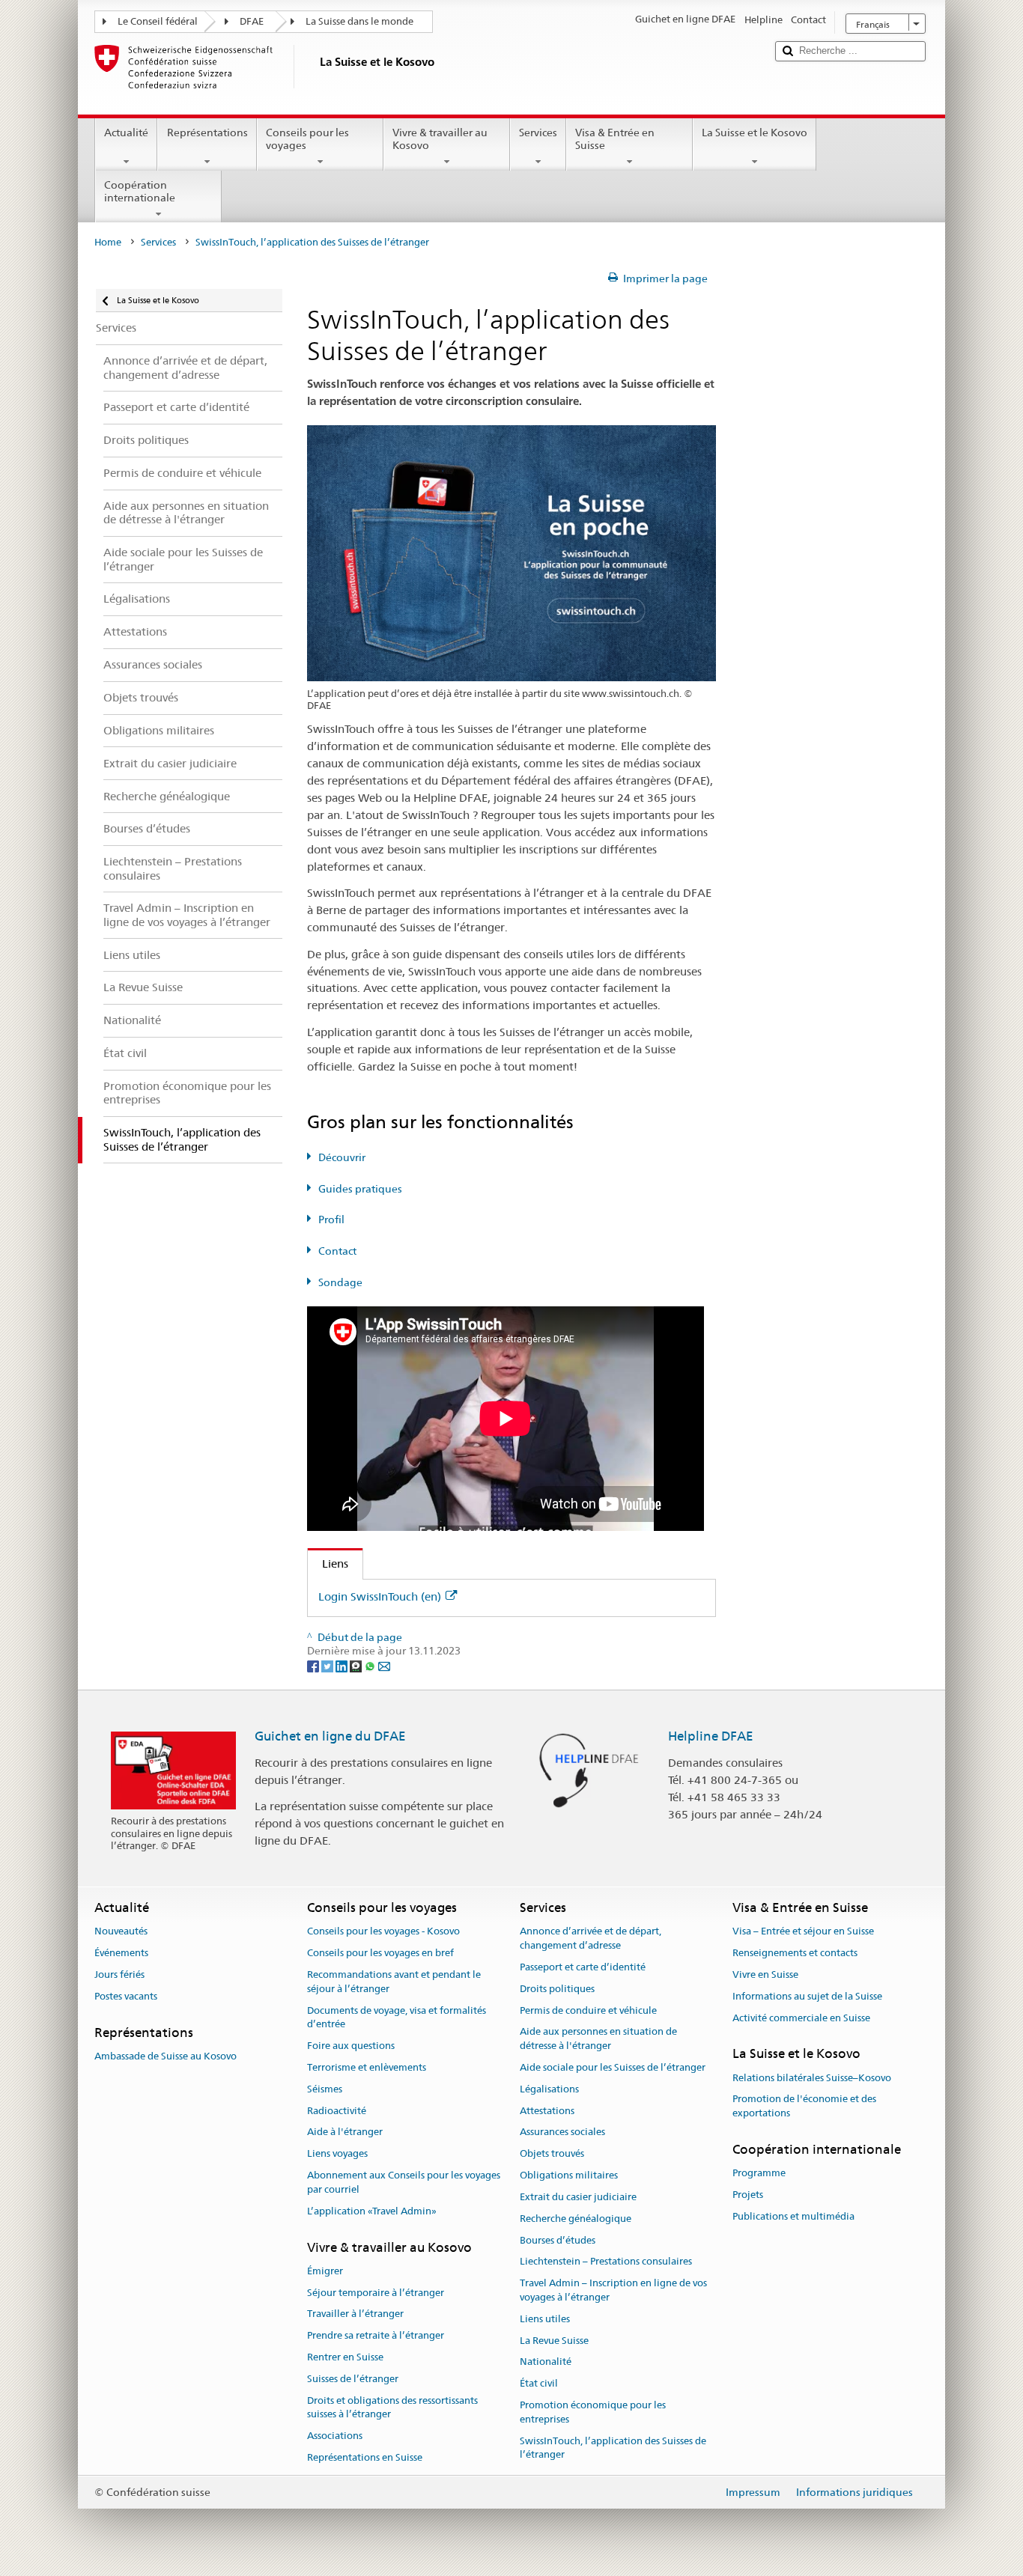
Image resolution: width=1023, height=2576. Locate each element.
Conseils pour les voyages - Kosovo (383, 1932)
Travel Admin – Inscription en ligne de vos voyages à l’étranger (613, 2290)
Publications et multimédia (793, 2216)
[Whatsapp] (371, 1665)
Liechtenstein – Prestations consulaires (606, 2262)
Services (538, 133)
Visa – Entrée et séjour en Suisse (803, 1932)
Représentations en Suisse (365, 2457)
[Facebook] (314, 1665)
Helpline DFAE (711, 1736)
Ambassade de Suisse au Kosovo (166, 2056)
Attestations (547, 2111)
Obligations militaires (569, 2175)
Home (108, 242)
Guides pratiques (360, 1189)
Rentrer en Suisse (345, 2357)
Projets (748, 2195)
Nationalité (546, 2362)
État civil (539, 2383)
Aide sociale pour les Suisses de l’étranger (613, 2067)
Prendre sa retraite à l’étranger (376, 2335)
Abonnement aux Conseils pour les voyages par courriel (404, 2182)
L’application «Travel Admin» (372, 2211)
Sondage (340, 1282)
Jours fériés (119, 1974)
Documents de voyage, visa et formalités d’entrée (397, 2018)
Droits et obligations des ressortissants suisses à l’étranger (392, 2408)
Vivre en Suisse (765, 1974)
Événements (121, 1953)
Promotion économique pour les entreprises (593, 2412)
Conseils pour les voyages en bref (380, 1953)
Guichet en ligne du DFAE (330, 1736)
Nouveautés (121, 1932)
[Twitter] (328, 1665)
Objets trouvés (552, 2154)
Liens (328, 1563)
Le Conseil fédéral (158, 21)
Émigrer (325, 2271)
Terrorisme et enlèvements (367, 2067)
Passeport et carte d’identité (583, 1967)
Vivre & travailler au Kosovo (440, 139)
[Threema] (357, 1665)
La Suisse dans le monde (359, 21)
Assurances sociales (562, 2132)
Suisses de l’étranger (353, 2379)
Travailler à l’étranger (355, 2314)
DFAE (252, 21)
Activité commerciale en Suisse (801, 2018)
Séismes (325, 2089)
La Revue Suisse (554, 2341)
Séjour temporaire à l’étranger (376, 2293)
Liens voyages (337, 2154)
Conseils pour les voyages (307, 139)
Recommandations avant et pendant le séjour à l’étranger (394, 1982)
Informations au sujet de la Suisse (807, 1996)
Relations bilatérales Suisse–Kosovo (812, 2078)
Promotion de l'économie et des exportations (804, 2107)
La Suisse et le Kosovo (755, 133)
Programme (759, 2174)
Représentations (207, 133)
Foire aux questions (351, 2046)
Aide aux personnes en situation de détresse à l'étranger (598, 2039)
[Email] (384, 1665)
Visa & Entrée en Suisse (615, 139)
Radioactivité (337, 2111)
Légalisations (549, 2089)
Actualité (126, 133)
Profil (331, 1220)
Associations (335, 2436)
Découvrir (342, 1157)
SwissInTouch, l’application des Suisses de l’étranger (613, 2448)
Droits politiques (557, 1989)
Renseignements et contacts (795, 1953)
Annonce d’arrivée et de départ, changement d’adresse (591, 1939)
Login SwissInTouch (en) (380, 1596)
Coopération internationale (140, 191)
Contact (337, 1251)
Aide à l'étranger (345, 2132)
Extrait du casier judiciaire (578, 2197)
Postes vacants (126, 1996)
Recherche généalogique (576, 2219)
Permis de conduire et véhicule (588, 2010)
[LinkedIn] (343, 1665)
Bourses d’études (558, 2240)
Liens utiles (545, 2319)
